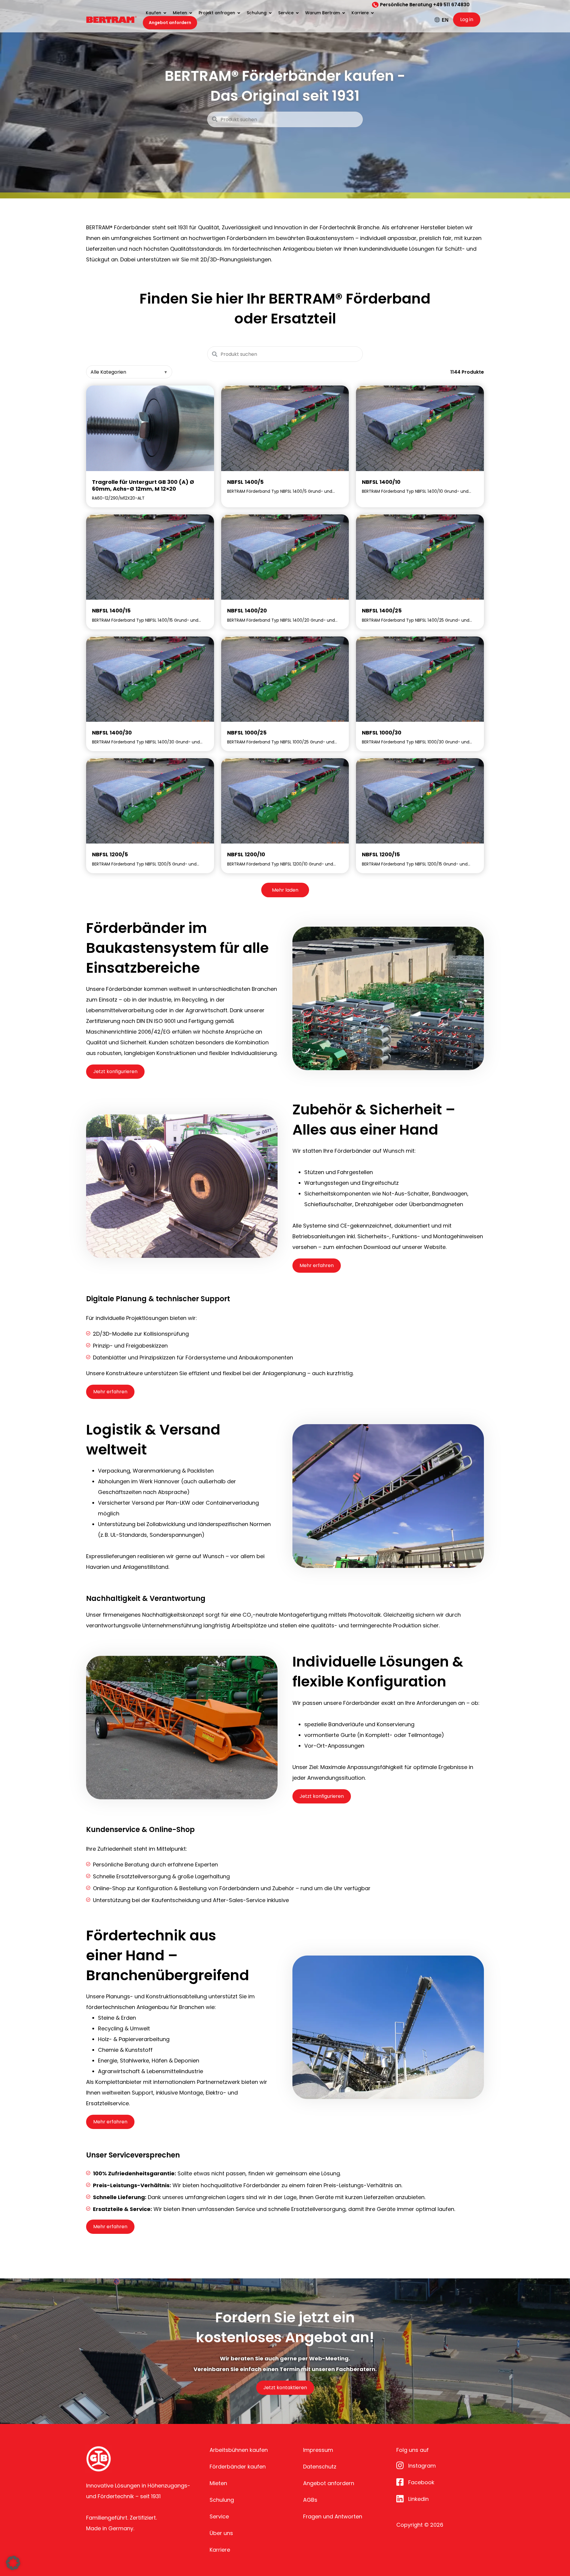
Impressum (318, 2450)
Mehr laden (285, 890)
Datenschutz (320, 2467)
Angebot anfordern (329, 2483)
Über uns (221, 2533)
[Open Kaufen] (165, 13)
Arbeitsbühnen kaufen (239, 2450)
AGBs (310, 2500)
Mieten (218, 2483)
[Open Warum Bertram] (343, 13)
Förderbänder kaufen (238, 2467)
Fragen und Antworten (333, 2516)
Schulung (222, 2500)
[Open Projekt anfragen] (239, 13)
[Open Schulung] (270, 13)
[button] (13, 2563)
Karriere (220, 2550)
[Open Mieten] (191, 13)
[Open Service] (297, 13)
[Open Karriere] (372, 13)
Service (219, 2516)
